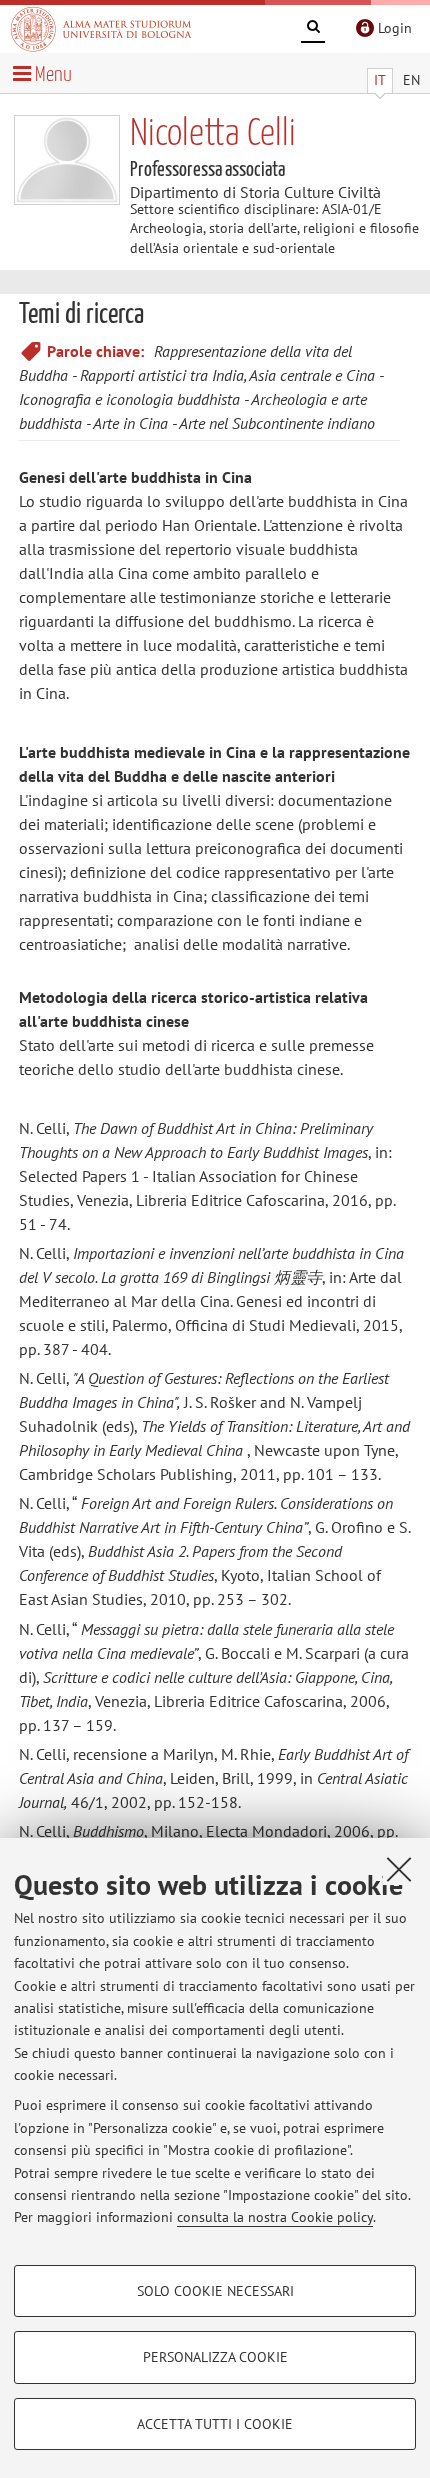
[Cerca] (313, 30)
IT (380, 80)
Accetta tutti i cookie (215, 2424)
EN (411, 80)
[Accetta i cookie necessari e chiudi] (399, 1869)
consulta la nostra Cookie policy (275, 2217)
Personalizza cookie (215, 2357)
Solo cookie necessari (215, 2291)
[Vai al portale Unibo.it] (101, 29)
